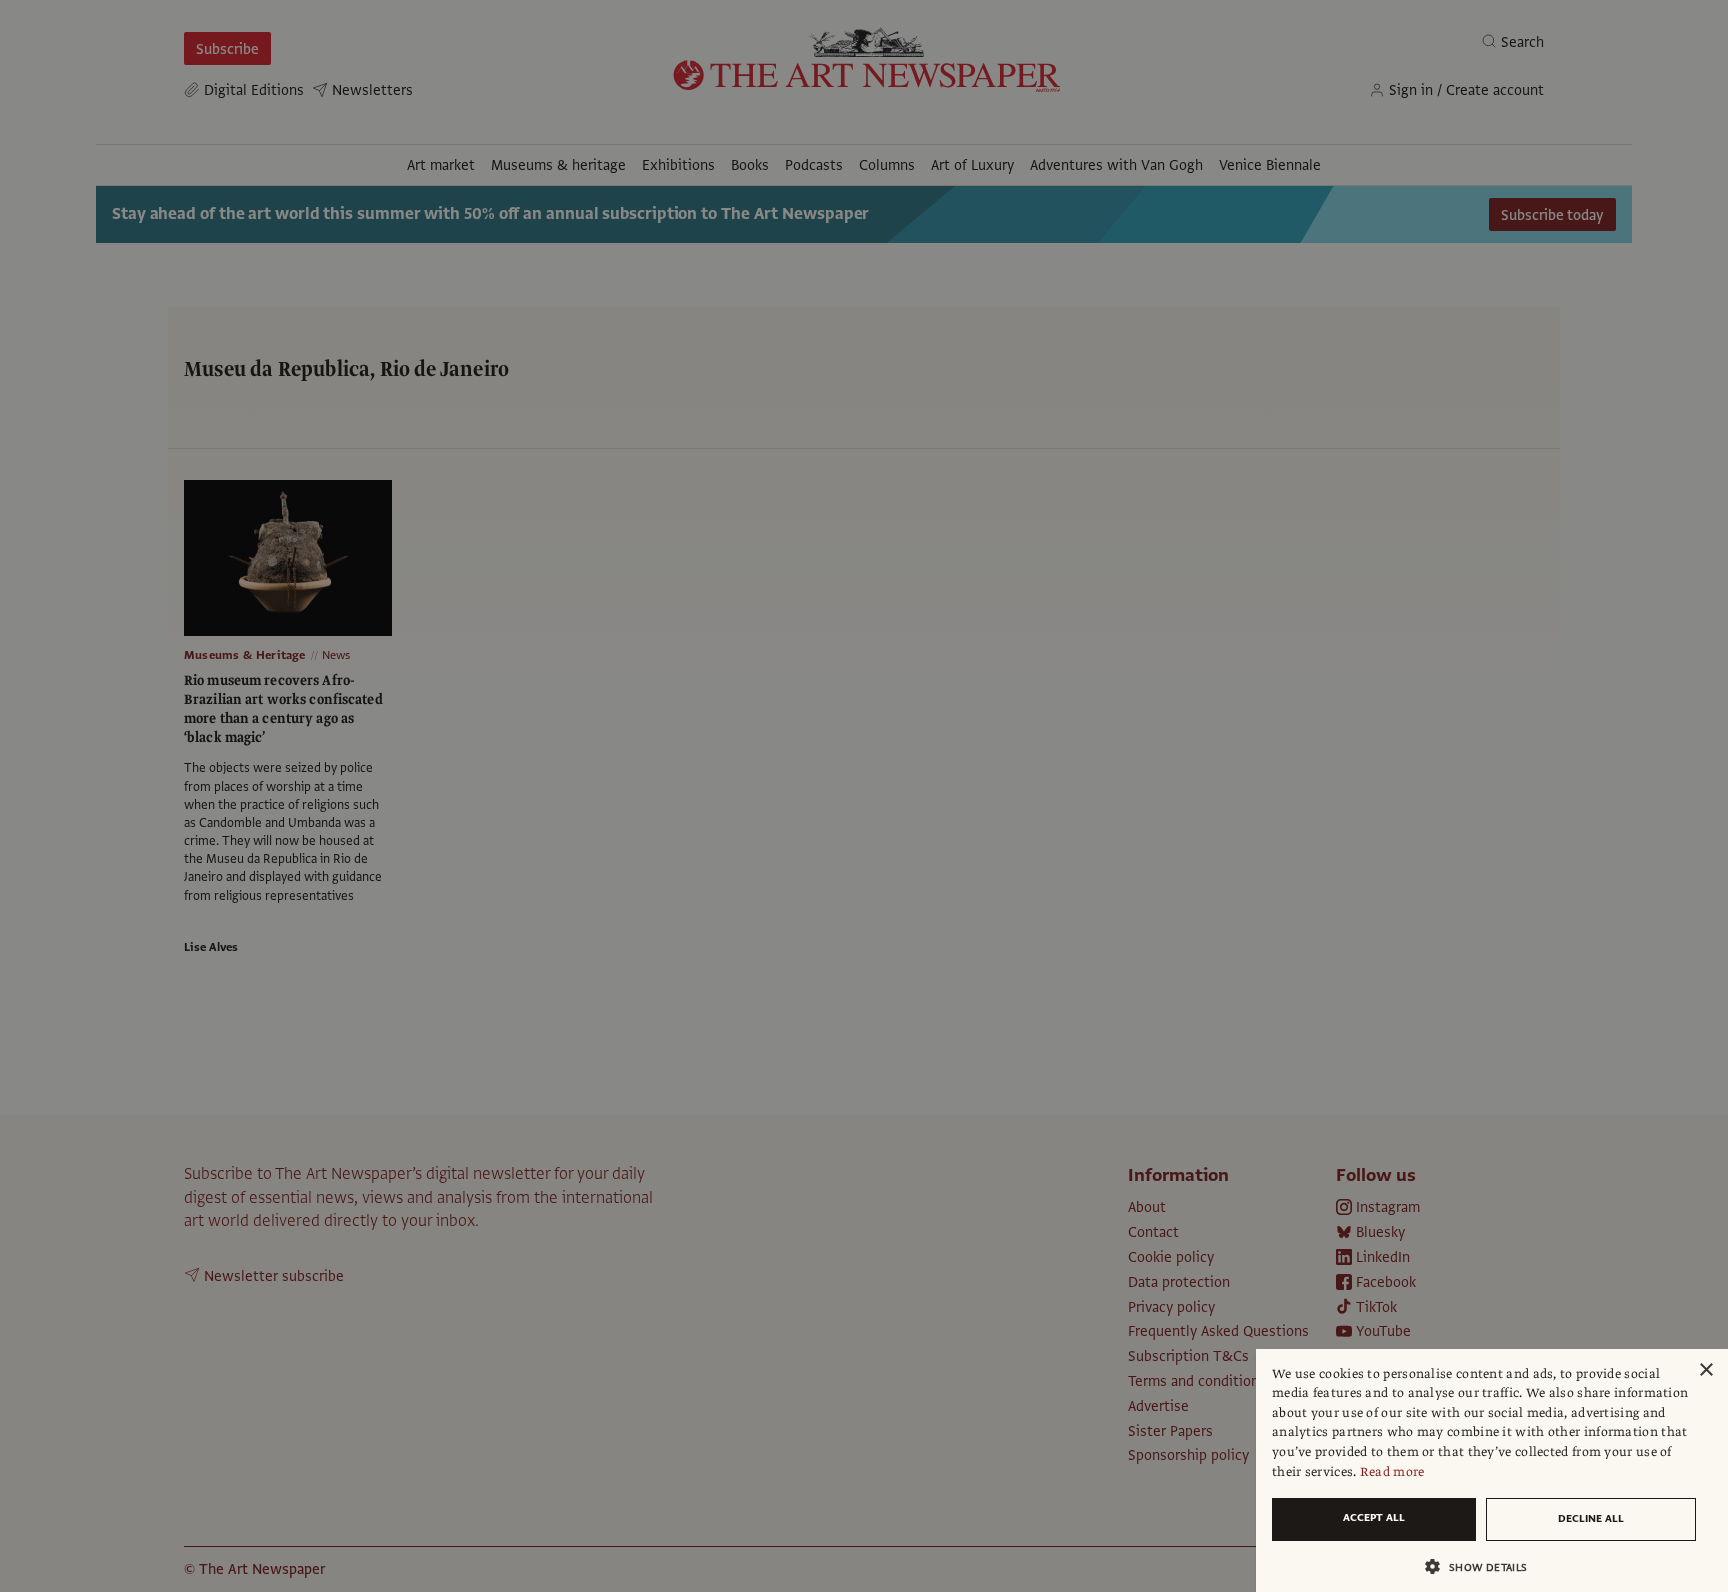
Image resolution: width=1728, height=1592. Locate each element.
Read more (1392, 1472)
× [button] (1705, 1370)
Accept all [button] (1374, 1517)
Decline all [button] (1591, 1518)
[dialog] (1492, 1470)
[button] (1484, 1566)
